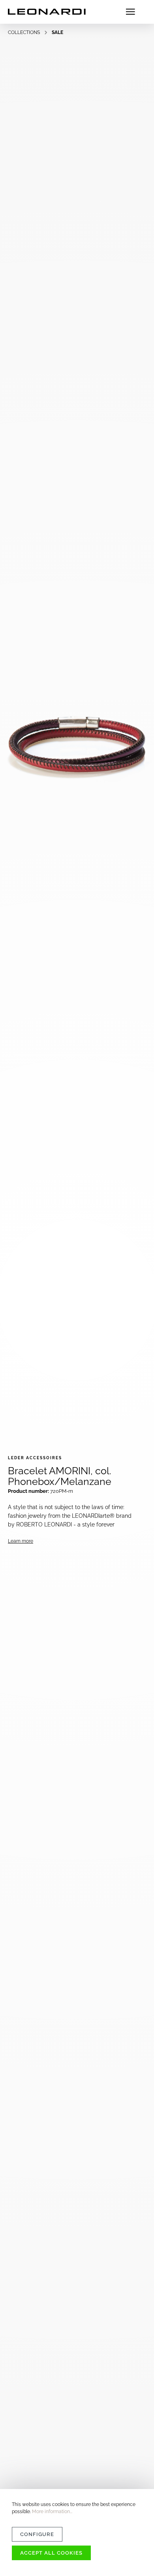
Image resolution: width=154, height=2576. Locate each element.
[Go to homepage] (47, 12)
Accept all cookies (51, 2553)
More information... (52, 2512)
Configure (37, 2534)
